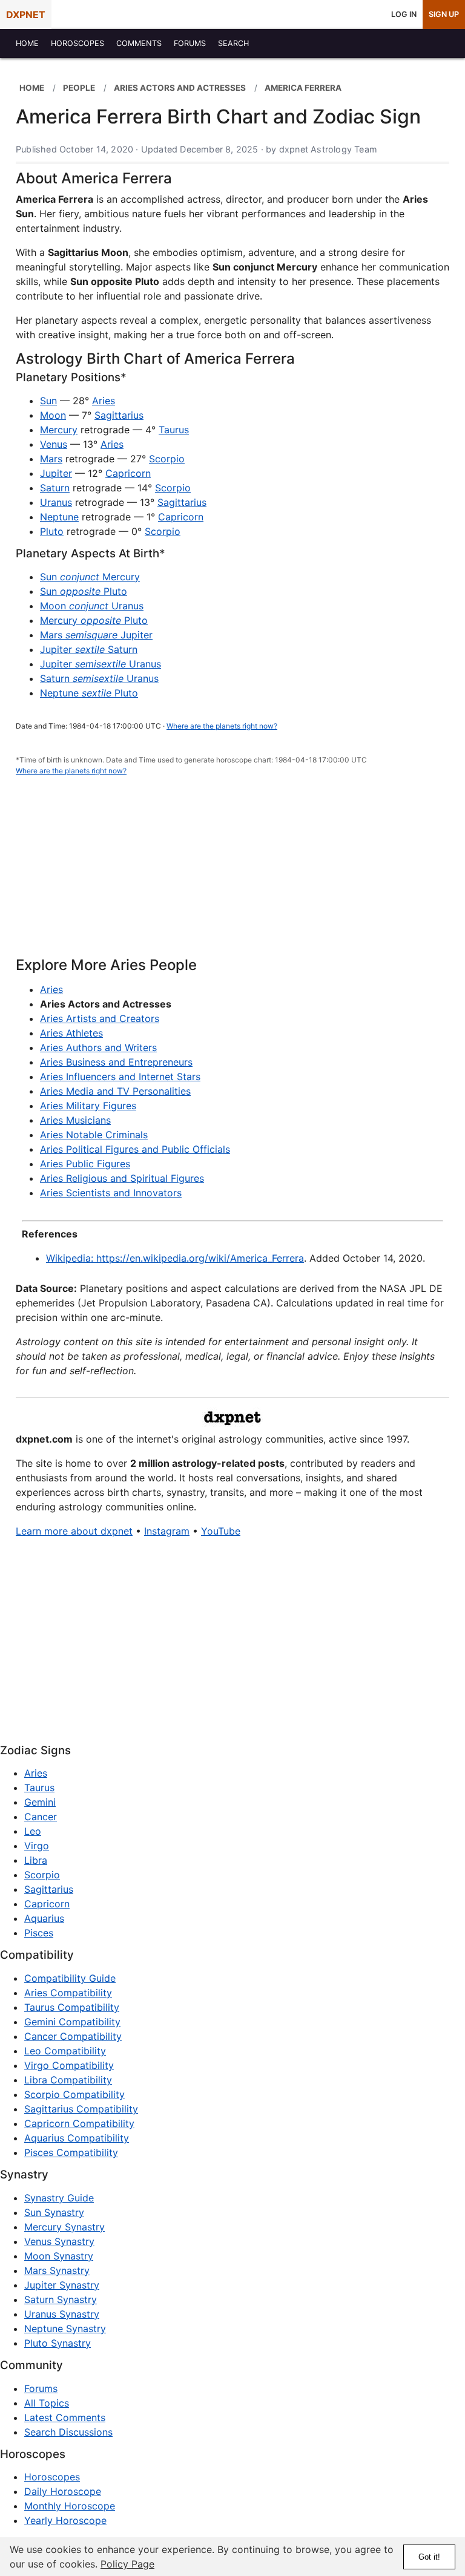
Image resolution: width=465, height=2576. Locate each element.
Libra (36, 1860)
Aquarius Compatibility (77, 2138)
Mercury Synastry (64, 2227)
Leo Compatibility (65, 2051)
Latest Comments (65, 2417)
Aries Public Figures (85, 1164)
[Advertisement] (232, 873)
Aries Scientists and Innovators (111, 1193)
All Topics (47, 2403)
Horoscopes (52, 2477)
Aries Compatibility (68, 1993)
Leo (33, 1831)
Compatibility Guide (70, 1978)
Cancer (41, 1817)
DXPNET (26, 15)
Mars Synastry (57, 2270)
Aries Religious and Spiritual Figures (122, 1178)
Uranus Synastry (62, 2314)
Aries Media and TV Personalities (115, 1091)
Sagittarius (119, 415)
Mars (51, 459)
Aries (104, 401)
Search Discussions (68, 2432)
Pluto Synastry (58, 2343)
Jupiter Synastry (62, 2285)
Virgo (37, 1846)
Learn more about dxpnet (74, 1531)
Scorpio (167, 459)
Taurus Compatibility (72, 2007)
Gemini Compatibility (72, 2022)
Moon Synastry (59, 2256)
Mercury (59, 430)
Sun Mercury (90, 577)
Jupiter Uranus (101, 664)
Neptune (59, 517)
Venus (54, 444)
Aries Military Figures (88, 1106)
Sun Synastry (54, 2212)
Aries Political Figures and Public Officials (135, 1149)
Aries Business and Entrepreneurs (116, 1062)
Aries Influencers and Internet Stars (120, 1077)
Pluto (52, 531)
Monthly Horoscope (70, 2506)
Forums (41, 2388)
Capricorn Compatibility (79, 2123)
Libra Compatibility (68, 2080)
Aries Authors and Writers (98, 1047)
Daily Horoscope (63, 2491)
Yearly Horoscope (65, 2520)
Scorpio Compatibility (74, 2094)
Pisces (39, 1933)
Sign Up (444, 14)
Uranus (56, 502)
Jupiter (56, 473)
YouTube (221, 1531)
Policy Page (127, 2564)
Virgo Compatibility (69, 2065)
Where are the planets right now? (222, 726)
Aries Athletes (71, 1033)
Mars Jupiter (96, 635)
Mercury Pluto (94, 620)
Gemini (40, 1802)
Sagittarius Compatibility (81, 2109)
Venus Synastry (59, 2241)
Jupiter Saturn (89, 649)
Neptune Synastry (65, 2329)
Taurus (174, 430)
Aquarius (44, 1918)
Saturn (55, 488)
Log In (404, 14)
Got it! (429, 2557)
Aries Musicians (75, 1120)
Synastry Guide (59, 2198)
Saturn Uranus (99, 678)
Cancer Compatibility (73, 2036)
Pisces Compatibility (71, 2152)
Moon (53, 415)
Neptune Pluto (89, 693)
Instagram (167, 1531)
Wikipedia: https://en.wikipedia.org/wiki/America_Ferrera (175, 1258)
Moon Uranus (92, 606)
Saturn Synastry (61, 2299)
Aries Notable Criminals (94, 1135)
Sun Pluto (84, 591)
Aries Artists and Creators (100, 1018)
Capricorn (128, 473)
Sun (48, 401)
